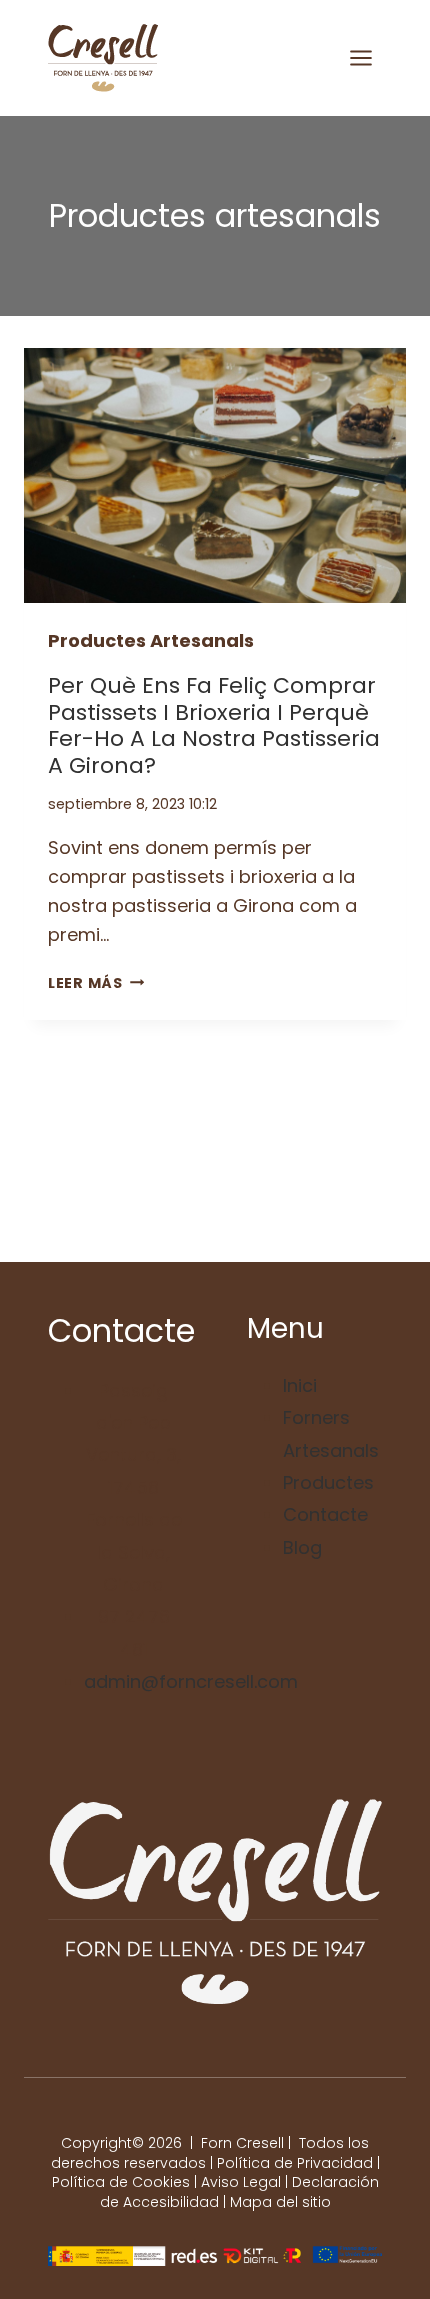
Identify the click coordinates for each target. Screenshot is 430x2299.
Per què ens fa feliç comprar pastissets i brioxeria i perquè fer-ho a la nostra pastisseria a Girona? (214, 725)
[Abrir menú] (360, 57)
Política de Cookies (121, 2182)
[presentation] (215, 475)
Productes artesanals (151, 640)
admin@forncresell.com (191, 1681)
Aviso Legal (241, 2182)
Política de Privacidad (295, 2163)
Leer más (96, 983)
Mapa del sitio (280, 2202)
